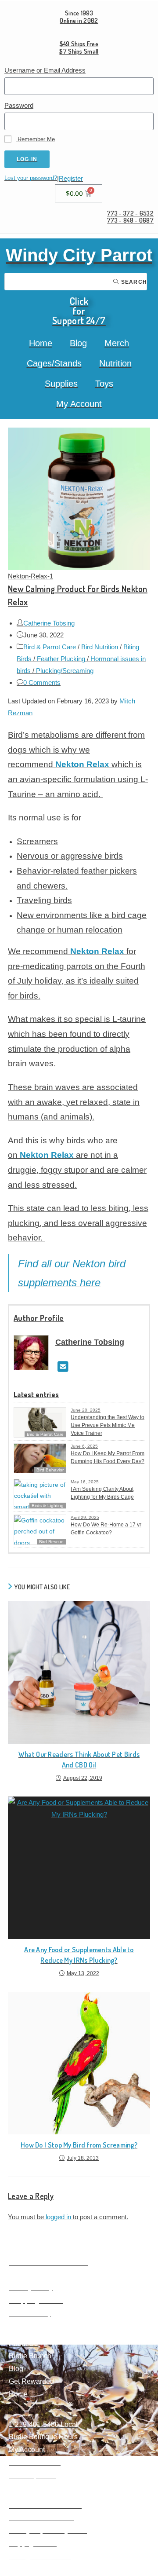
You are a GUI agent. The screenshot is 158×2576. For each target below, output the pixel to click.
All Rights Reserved (40, 2556)
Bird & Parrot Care (50, 647)
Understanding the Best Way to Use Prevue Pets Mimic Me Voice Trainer (108, 1425)
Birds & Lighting (48, 1506)
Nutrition (115, 363)
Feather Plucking (61, 659)
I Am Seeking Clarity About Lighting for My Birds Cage (102, 1493)
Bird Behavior (50, 1470)
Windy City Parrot (79, 255)
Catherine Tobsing (49, 623)
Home (41, 343)
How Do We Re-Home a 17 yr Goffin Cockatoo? (106, 1529)
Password (19, 105)
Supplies (61, 384)
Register (71, 178)
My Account (79, 404)
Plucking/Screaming (65, 671)
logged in (58, 2217)
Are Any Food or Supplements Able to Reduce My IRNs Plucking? (79, 1955)
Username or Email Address (45, 70)
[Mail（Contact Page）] (63, 1367)
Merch (117, 343)
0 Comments (42, 682)
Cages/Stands (54, 363)
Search (133, 282)
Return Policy (30, 2313)
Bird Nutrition (100, 647)
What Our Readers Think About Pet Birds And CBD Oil (79, 1760)
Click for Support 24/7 (79, 311)
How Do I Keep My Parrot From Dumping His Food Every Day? (108, 1457)
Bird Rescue (51, 1542)
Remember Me (35, 139)
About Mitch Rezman (41, 2518)
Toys (104, 384)
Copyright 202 (31, 2543)
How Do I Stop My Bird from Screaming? (79, 2145)
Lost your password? (31, 178)
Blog (78, 343)
